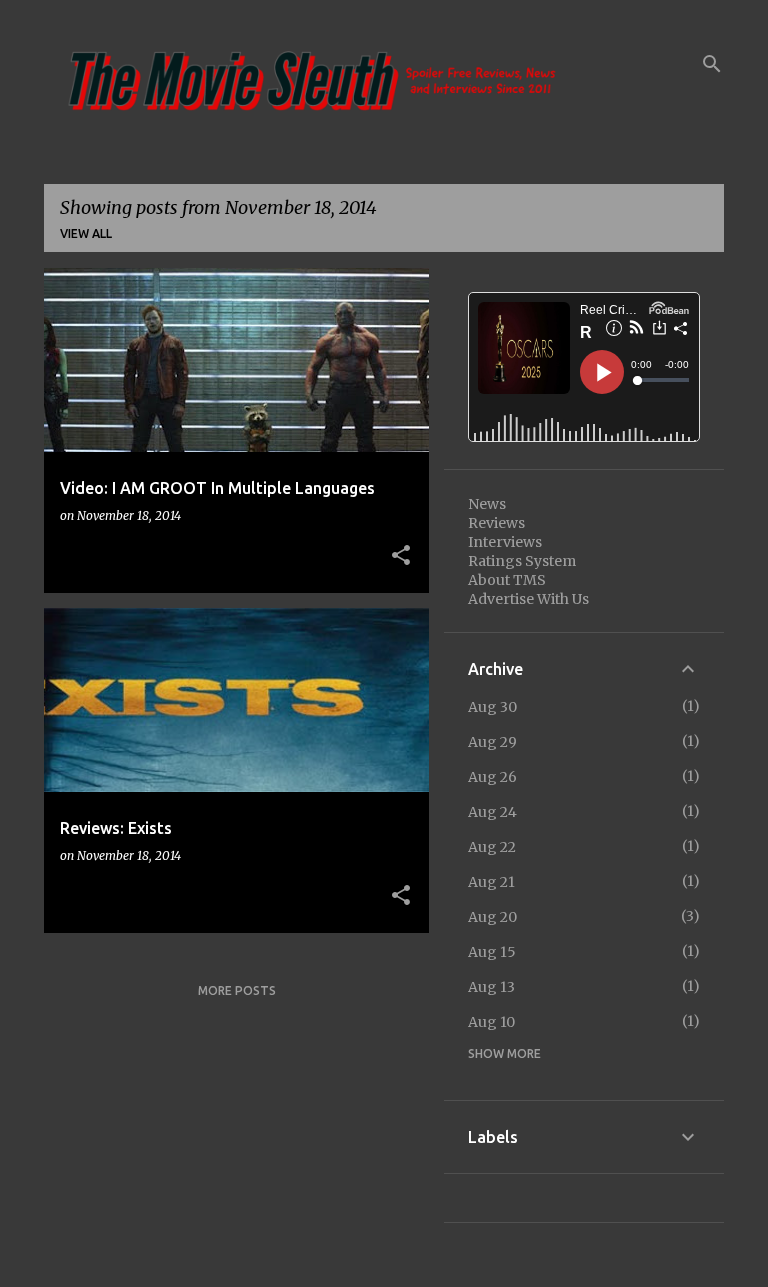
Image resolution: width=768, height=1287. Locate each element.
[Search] (712, 64)
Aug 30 (492, 707)
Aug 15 (492, 952)
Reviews (496, 523)
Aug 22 (492, 847)
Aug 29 (492, 742)
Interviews (505, 542)
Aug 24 (492, 812)
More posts (237, 990)
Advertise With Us (528, 599)
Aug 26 (492, 777)
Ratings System (522, 561)
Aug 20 (492, 917)
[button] (401, 556)
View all (86, 233)
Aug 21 (491, 882)
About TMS (507, 580)
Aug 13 (491, 987)
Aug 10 (491, 1022)
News (487, 504)
